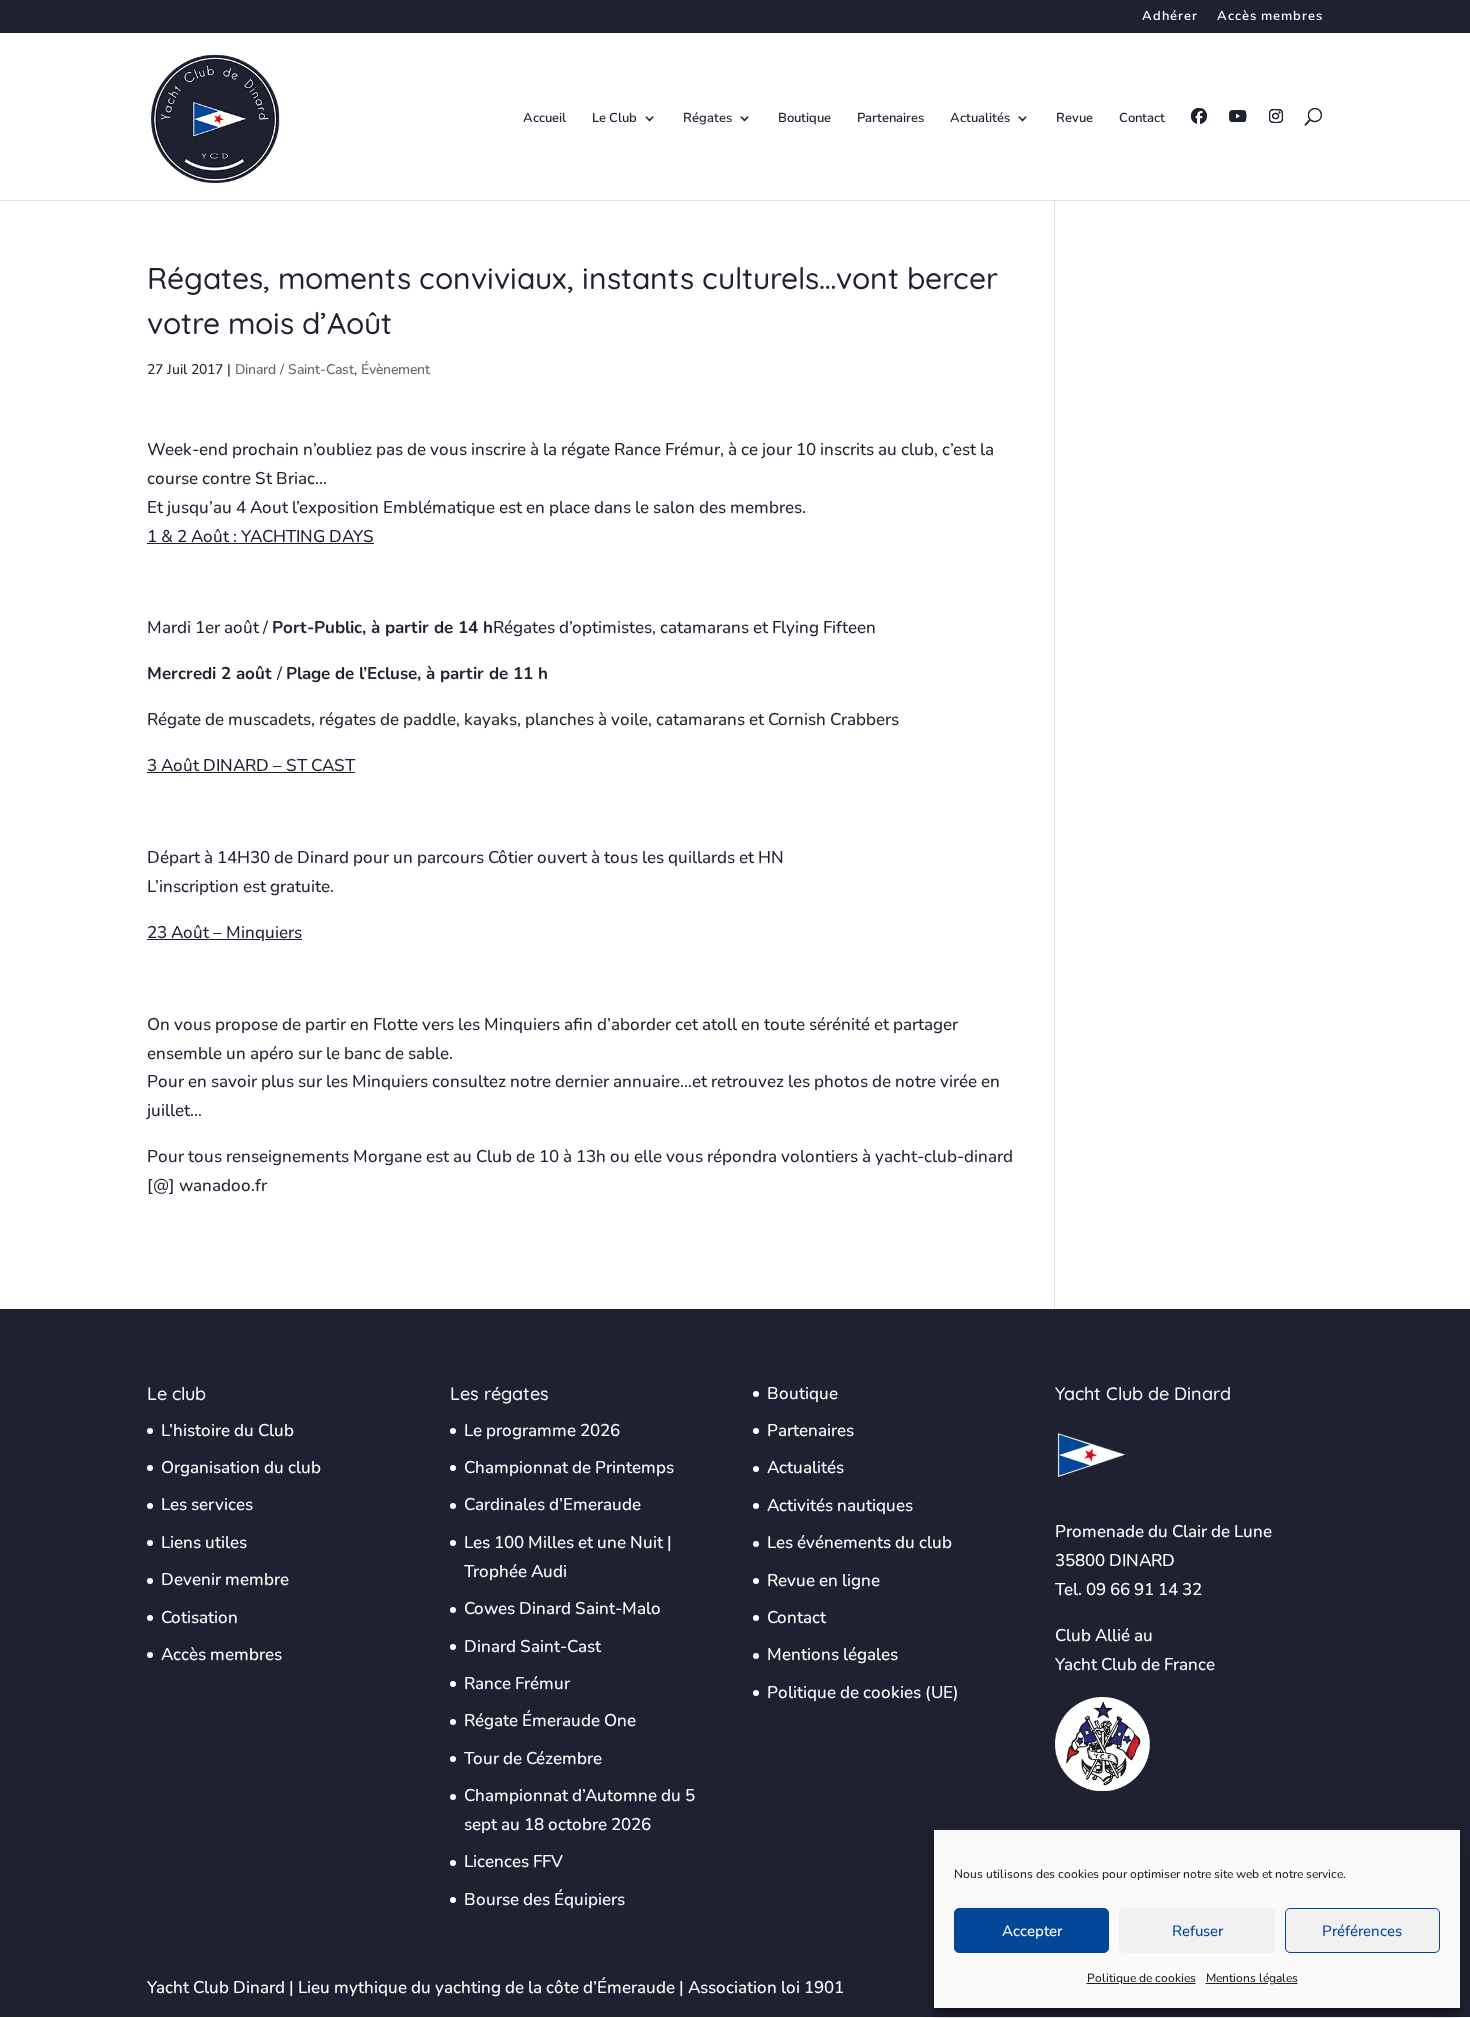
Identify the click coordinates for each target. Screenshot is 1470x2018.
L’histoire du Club (227, 1430)
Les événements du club (859, 1542)
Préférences (1362, 1931)
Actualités (980, 119)
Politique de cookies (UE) (863, 1692)
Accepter (1032, 1931)
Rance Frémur (517, 1683)
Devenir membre (225, 1579)
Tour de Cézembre (533, 1758)
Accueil (544, 119)
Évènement (395, 369)
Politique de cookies (1141, 1978)
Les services (207, 1504)
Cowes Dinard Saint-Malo (562, 1608)
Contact (1142, 119)
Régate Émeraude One (550, 1720)
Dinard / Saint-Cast (294, 369)
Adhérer (1170, 17)
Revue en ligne (823, 1580)
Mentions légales (1252, 1978)
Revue (1074, 119)
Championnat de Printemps (569, 1467)
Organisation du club (241, 1467)
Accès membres (1270, 17)
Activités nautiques (840, 1505)
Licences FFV (513, 1861)
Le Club (614, 119)
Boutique (804, 119)
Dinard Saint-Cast (532, 1646)
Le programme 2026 (542, 1430)
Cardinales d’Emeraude (552, 1504)
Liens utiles (204, 1542)
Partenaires (890, 119)
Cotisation (199, 1617)
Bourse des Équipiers (544, 1899)
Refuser (1197, 1931)
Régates (707, 119)
